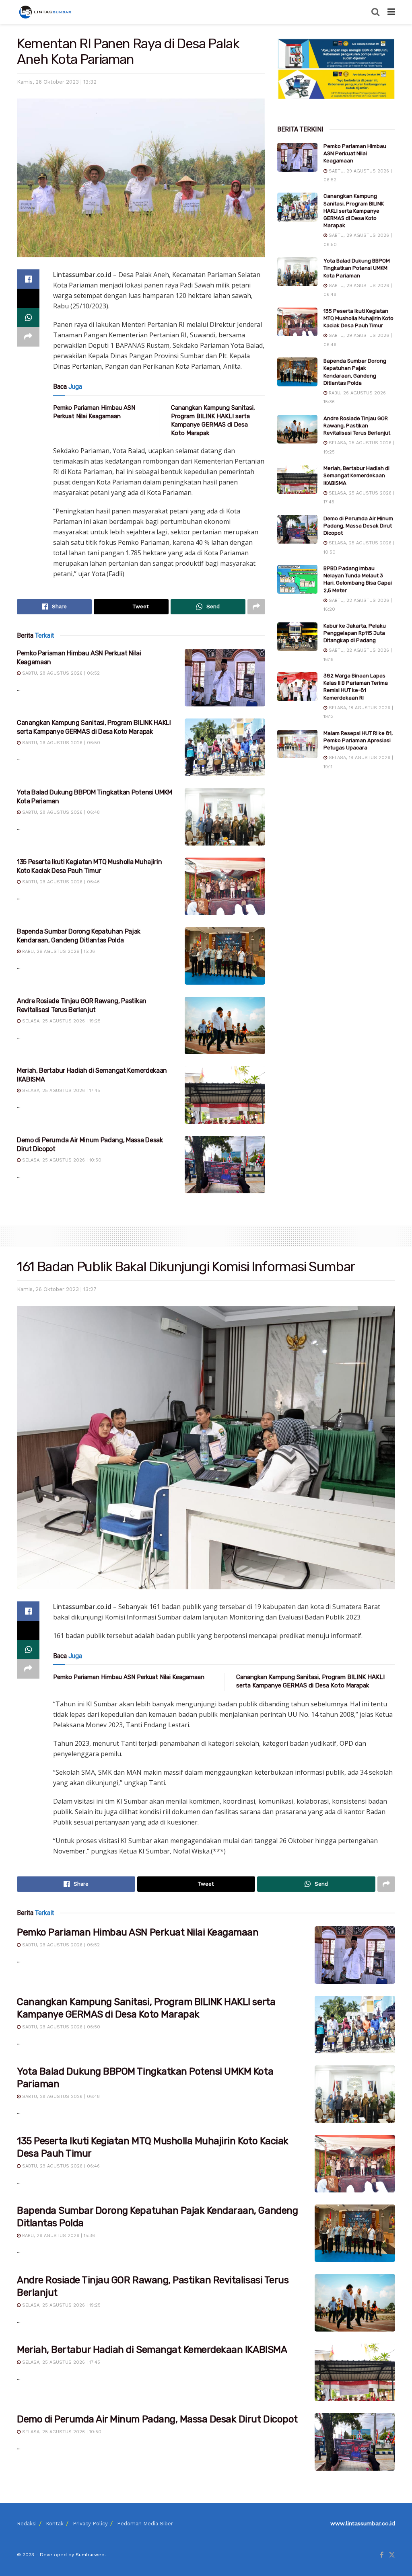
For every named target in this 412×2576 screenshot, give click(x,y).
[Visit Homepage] (46, 12)
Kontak (55, 2524)
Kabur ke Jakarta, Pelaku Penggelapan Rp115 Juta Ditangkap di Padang (355, 633)
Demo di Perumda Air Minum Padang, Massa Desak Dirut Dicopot (358, 526)
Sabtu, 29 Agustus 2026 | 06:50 (60, 743)
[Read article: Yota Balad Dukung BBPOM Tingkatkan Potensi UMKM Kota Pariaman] (225, 817)
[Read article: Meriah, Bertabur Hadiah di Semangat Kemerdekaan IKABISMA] (225, 1095)
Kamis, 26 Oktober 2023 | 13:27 (57, 1289)
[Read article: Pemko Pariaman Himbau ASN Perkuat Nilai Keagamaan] (225, 678)
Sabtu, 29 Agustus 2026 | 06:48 (60, 812)
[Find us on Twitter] (392, 2555)
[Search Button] (375, 12)
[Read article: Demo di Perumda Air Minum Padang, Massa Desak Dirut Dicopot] (225, 1165)
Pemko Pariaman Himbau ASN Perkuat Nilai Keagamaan (355, 153)
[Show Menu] (391, 12)
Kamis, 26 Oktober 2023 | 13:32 (57, 82)
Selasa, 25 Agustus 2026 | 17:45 (60, 1091)
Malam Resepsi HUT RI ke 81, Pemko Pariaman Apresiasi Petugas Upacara (358, 740)
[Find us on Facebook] (382, 2555)
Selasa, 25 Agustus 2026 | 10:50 (61, 1160)
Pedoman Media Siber (145, 2524)
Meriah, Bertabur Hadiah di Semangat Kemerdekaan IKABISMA (356, 475)
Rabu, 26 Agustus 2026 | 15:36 (58, 951)
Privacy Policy (90, 2524)
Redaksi (27, 2524)
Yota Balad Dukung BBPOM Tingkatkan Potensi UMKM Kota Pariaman (357, 268)
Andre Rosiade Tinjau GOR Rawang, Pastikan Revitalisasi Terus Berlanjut (357, 426)
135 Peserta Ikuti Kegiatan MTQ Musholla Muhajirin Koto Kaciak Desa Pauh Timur (358, 318)
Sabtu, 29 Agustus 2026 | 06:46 (60, 882)
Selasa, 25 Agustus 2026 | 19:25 (61, 1021)
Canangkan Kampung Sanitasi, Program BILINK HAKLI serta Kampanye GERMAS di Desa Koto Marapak (354, 211)
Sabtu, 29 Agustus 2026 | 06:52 (60, 673)
